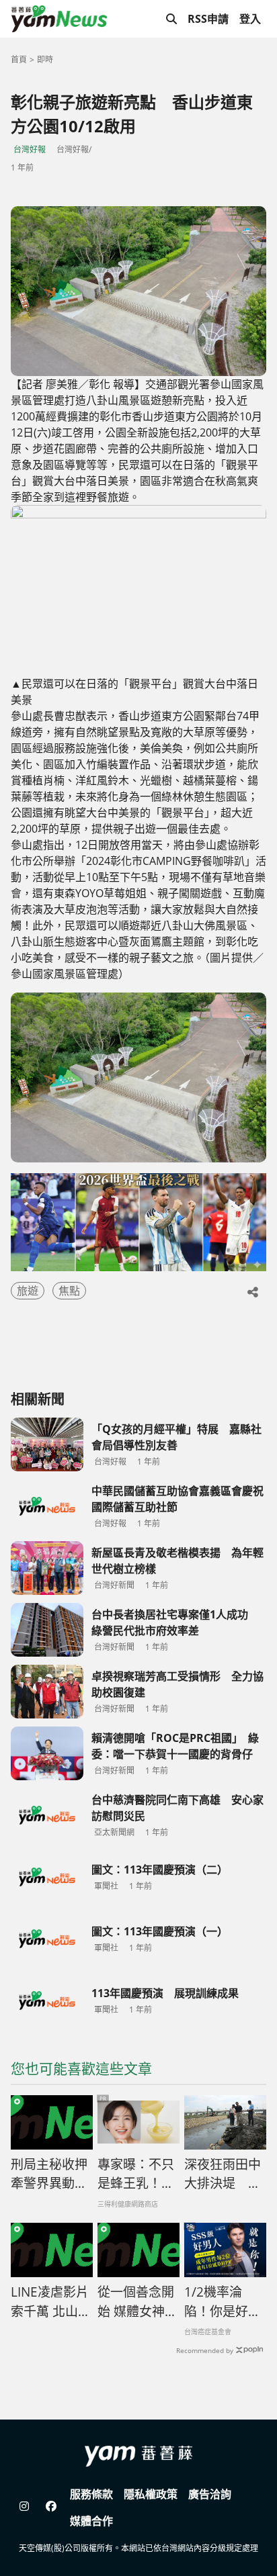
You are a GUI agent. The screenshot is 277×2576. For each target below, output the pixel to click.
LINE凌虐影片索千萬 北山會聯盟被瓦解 (51, 2302)
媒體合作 (91, 2521)
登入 (250, 19)
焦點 (69, 1291)
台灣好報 (30, 149)
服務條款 (91, 2494)
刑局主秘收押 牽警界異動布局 (49, 2174)
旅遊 (28, 1291)
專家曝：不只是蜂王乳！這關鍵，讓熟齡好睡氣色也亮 (136, 2174)
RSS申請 (208, 19)
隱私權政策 (151, 2494)
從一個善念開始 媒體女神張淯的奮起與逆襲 (137, 2302)
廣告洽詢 (210, 2494)
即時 (45, 59)
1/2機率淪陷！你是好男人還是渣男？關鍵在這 (223, 2302)
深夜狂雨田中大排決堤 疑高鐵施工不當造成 (223, 2174)
